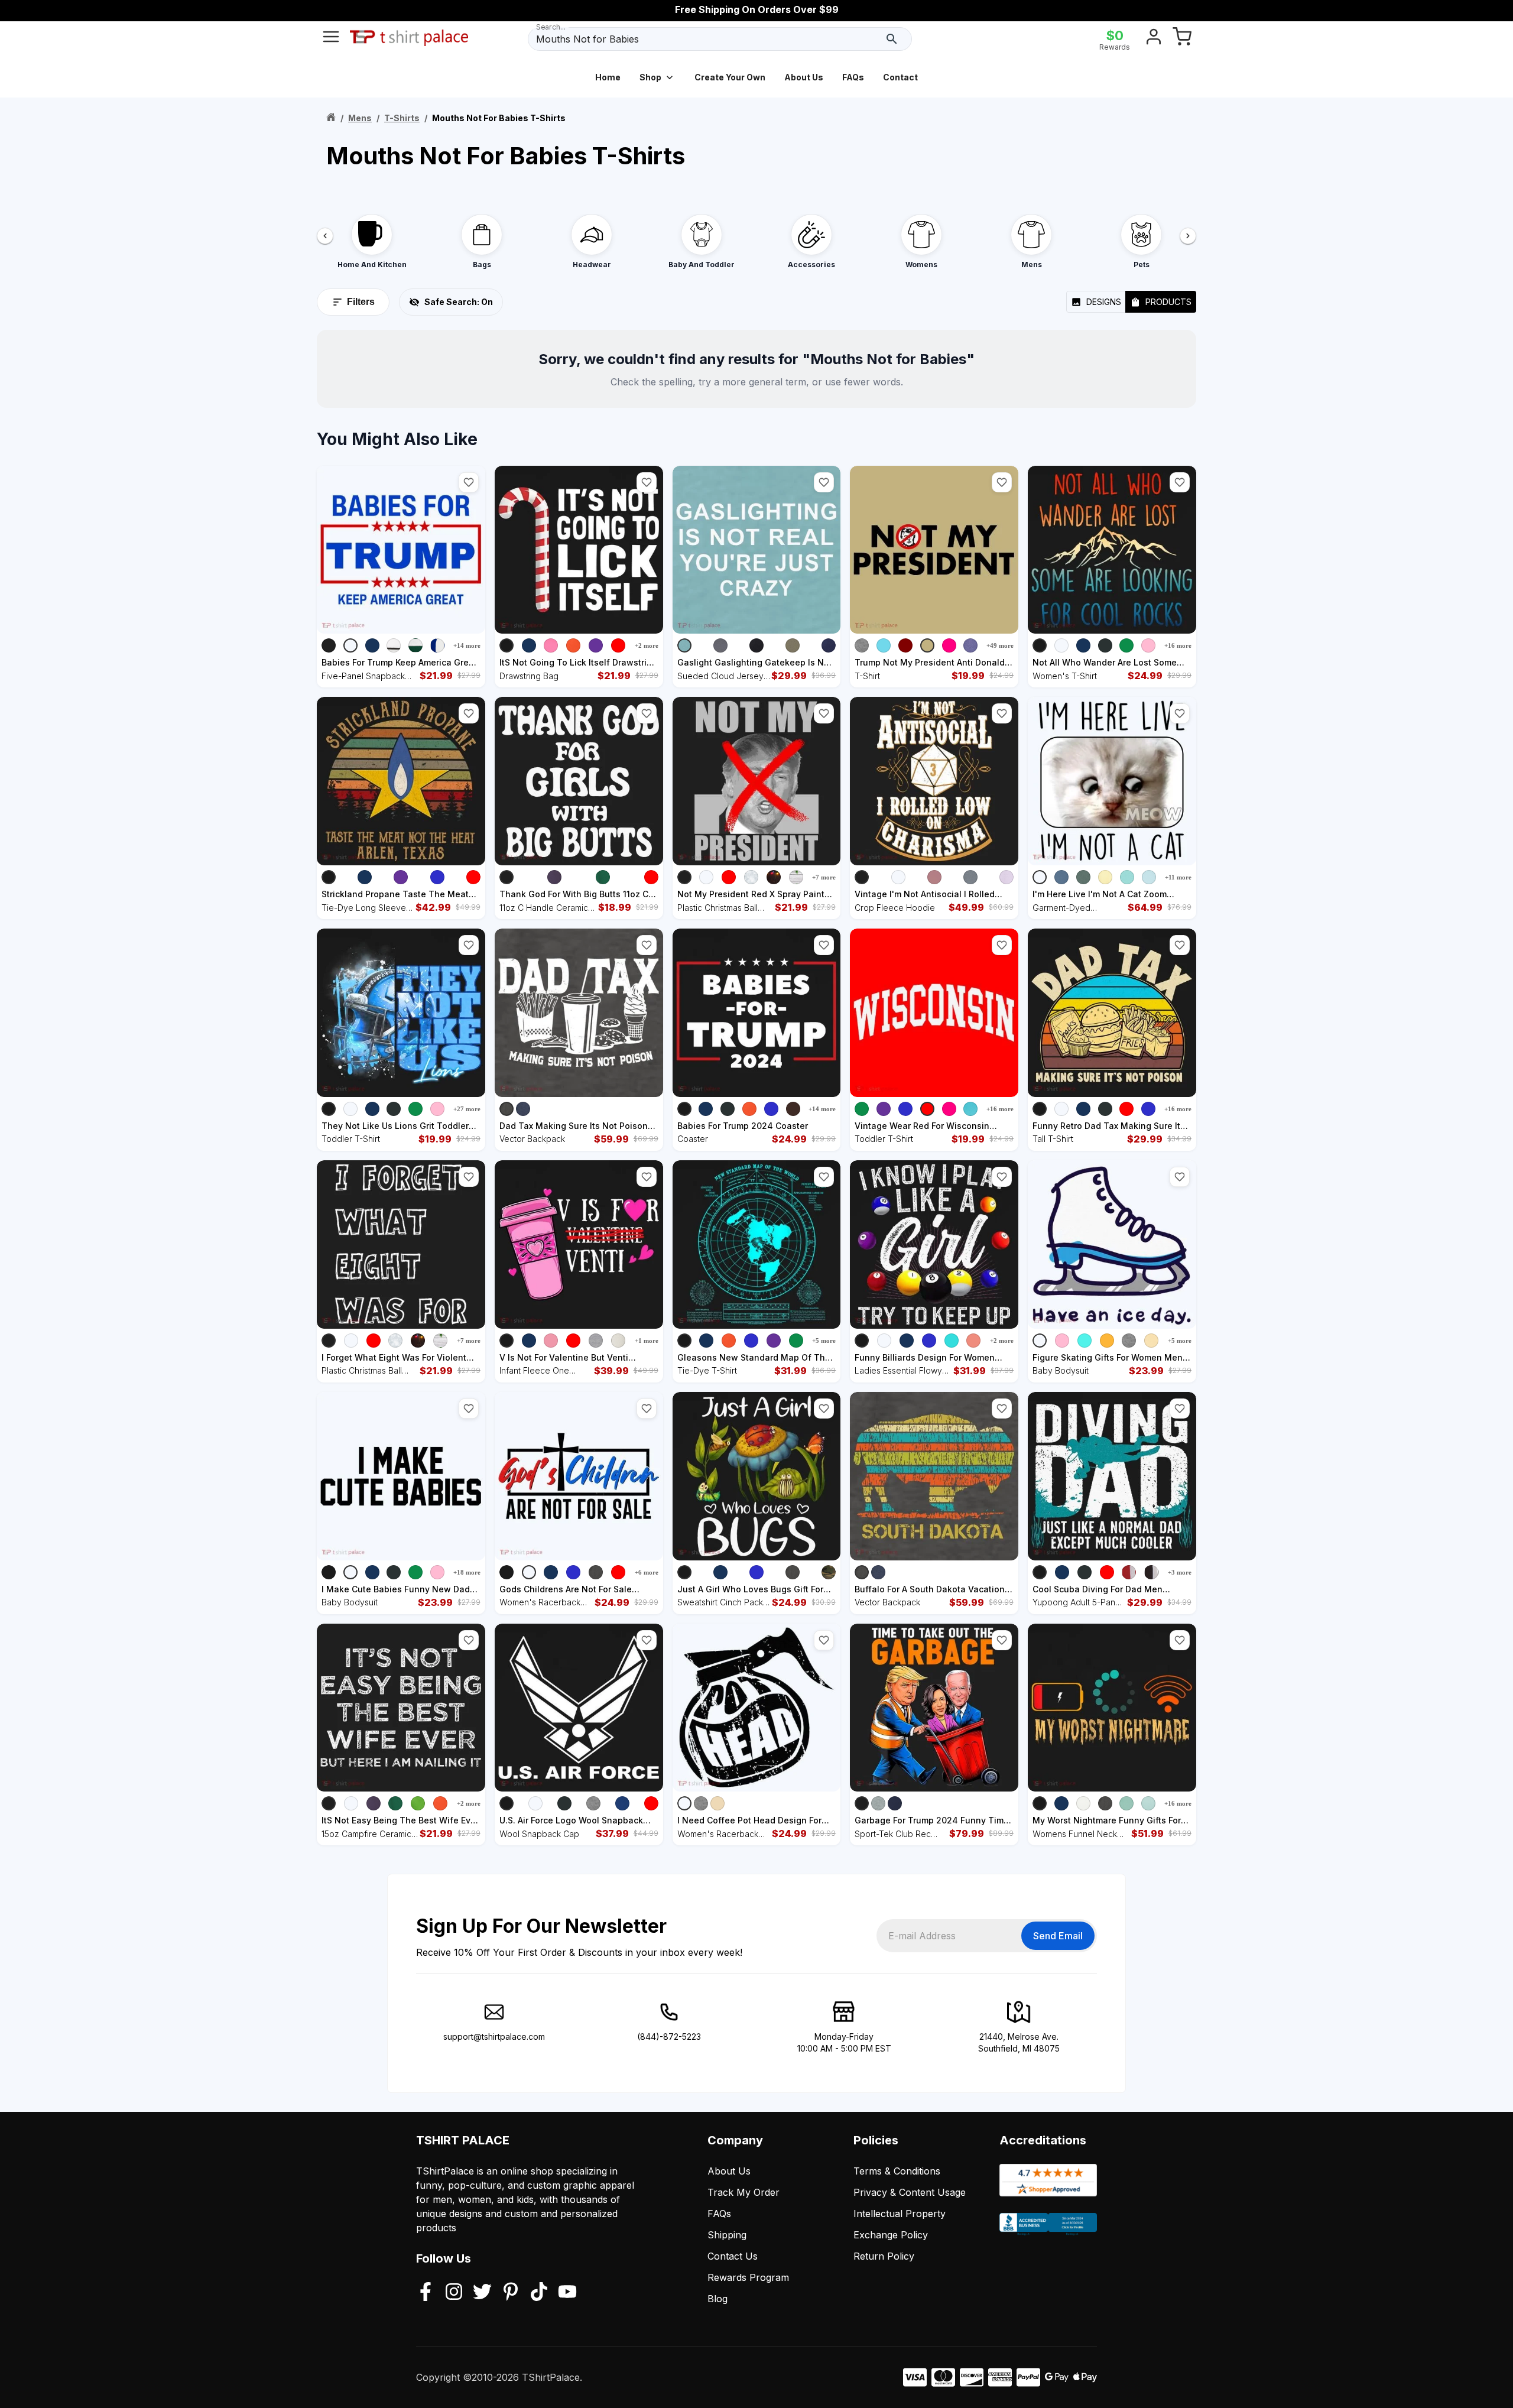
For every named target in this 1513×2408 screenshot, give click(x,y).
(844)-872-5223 (669, 2037)
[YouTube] (567, 2293)
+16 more (1178, 645)
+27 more (467, 1109)
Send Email (1058, 1936)
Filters (361, 302)
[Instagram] (454, 2293)
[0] (1182, 39)
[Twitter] (482, 2293)
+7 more (824, 877)
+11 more (1178, 877)
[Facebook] (426, 2293)
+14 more (467, 645)
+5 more (824, 1341)
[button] (469, 482)
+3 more (1180, 1572)
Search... (551, 27)
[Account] (1154, 39)
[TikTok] (539, 2293)
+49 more (1000, 645)
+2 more (647, 645)
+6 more (647, 1572)
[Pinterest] (511, 2293)
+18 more (467, 1572)
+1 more (647, 1341)
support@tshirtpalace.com (494, 2037)
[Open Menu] (331, 39)
